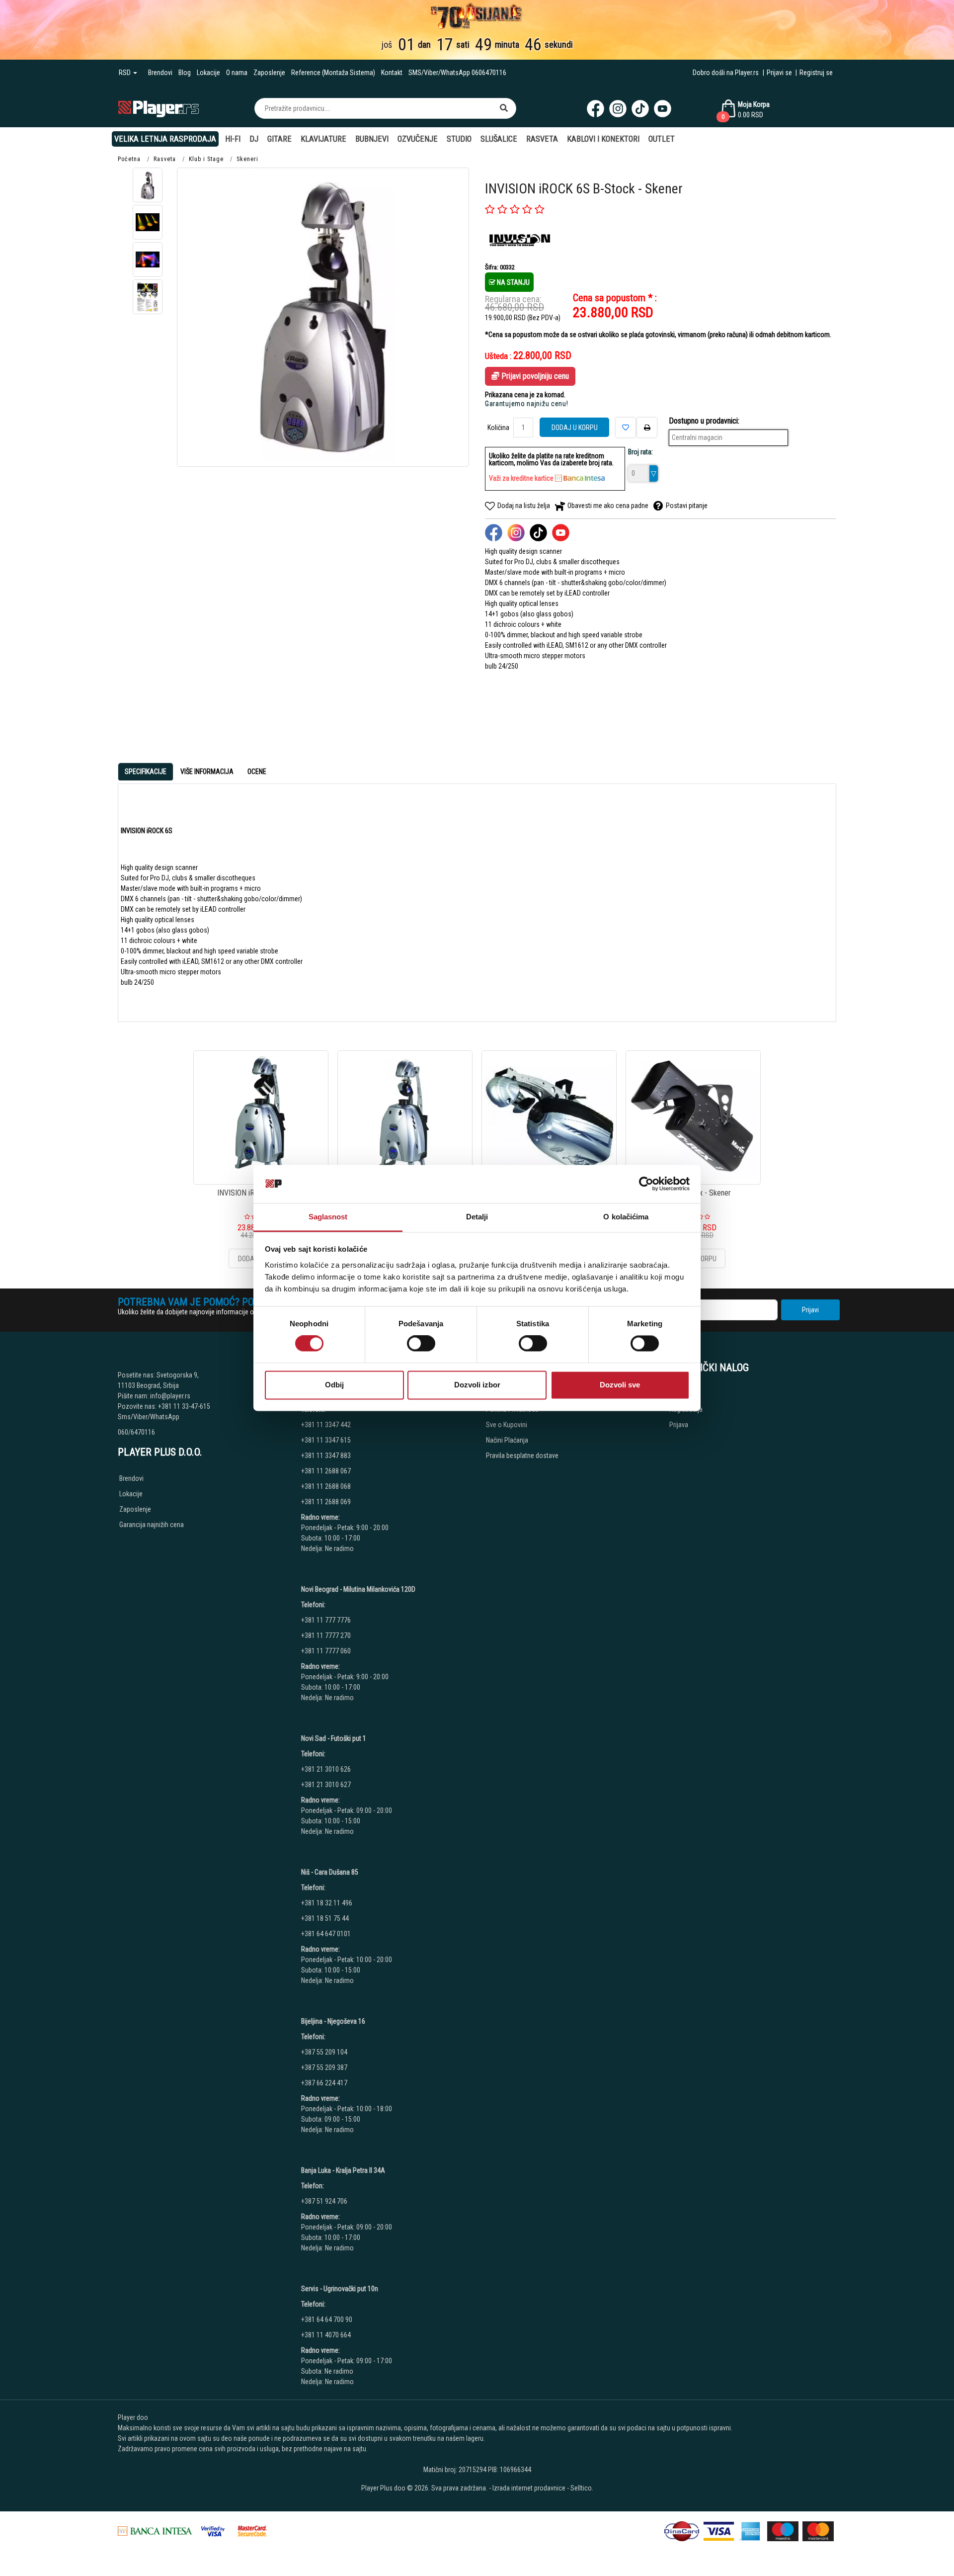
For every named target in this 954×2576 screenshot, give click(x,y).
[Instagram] (618, 109)
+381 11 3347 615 (326, 1440)
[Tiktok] (640, 109)
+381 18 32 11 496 (327, 1903)
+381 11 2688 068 (326, 1486)
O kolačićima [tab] (626, 1217)
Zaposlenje (269, 73)
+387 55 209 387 (324, 2067)
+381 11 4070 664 (326, 2335)
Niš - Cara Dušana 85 (330, 1872)
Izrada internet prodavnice (529, 2488)
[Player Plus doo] (159, 108)
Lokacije (208, 73)
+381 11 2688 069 (326, 1502)
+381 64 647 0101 (326, 1934)
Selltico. (582, 2488)
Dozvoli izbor (477, 1385)
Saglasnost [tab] (328, 1217)
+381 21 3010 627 (326, 1785)
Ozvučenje (418, 139)
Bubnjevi (372, 139)
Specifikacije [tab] (146, 772)
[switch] (421, 1344)
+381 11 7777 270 (327, 1635)
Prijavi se (779, 73)
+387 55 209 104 (324, 2052)
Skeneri (247, 159)
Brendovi (160, 73)
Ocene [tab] (257, 772)
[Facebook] (596, 109)
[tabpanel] (477, 903)
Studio (459, 139)
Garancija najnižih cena (152, 1525)
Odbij (334, 1385)
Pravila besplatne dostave (522, 1456)
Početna (129, 159)
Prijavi (810, 1310)
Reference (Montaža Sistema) (333, 73)
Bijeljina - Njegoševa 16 (333, 2021)
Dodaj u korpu (575, 428)
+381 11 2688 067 (326, 1471)
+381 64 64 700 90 (327, 2319)
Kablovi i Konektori (603, 139)
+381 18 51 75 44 (325, 1918)
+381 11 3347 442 (326, 1425)
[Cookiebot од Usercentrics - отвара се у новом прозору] (646, 1184)
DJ (254, 139)
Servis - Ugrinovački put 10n (340, 2289)
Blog (185, 73)
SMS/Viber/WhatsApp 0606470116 (457, 73)
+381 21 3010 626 (326, 1769)
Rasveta (542, 139)
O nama (237, 73)
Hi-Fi (233, 139)
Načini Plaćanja (507, 1440)
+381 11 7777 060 (327, 1651)
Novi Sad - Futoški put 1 (334, 1738)
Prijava (679, 1425)
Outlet (662, 139)
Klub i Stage (206, 159)
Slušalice (499, 139)
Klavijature (323, 139)
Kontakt (392, 73)
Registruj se (816, 73)
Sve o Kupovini (507, 1425)
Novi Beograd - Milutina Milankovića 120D (358, 1589)
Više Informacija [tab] (207, 772)
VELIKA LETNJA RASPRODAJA (165, 139)
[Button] (504, 108)
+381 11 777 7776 (327, 1620)
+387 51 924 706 (324, 2201)
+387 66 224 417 (324, 2083)
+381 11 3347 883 (326, 1456)
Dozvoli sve (620, 1385)
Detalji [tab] (477, 1217)
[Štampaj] (647, 428)
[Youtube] (663, 109)
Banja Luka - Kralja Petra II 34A (343, 2170)
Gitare (279, 139)
